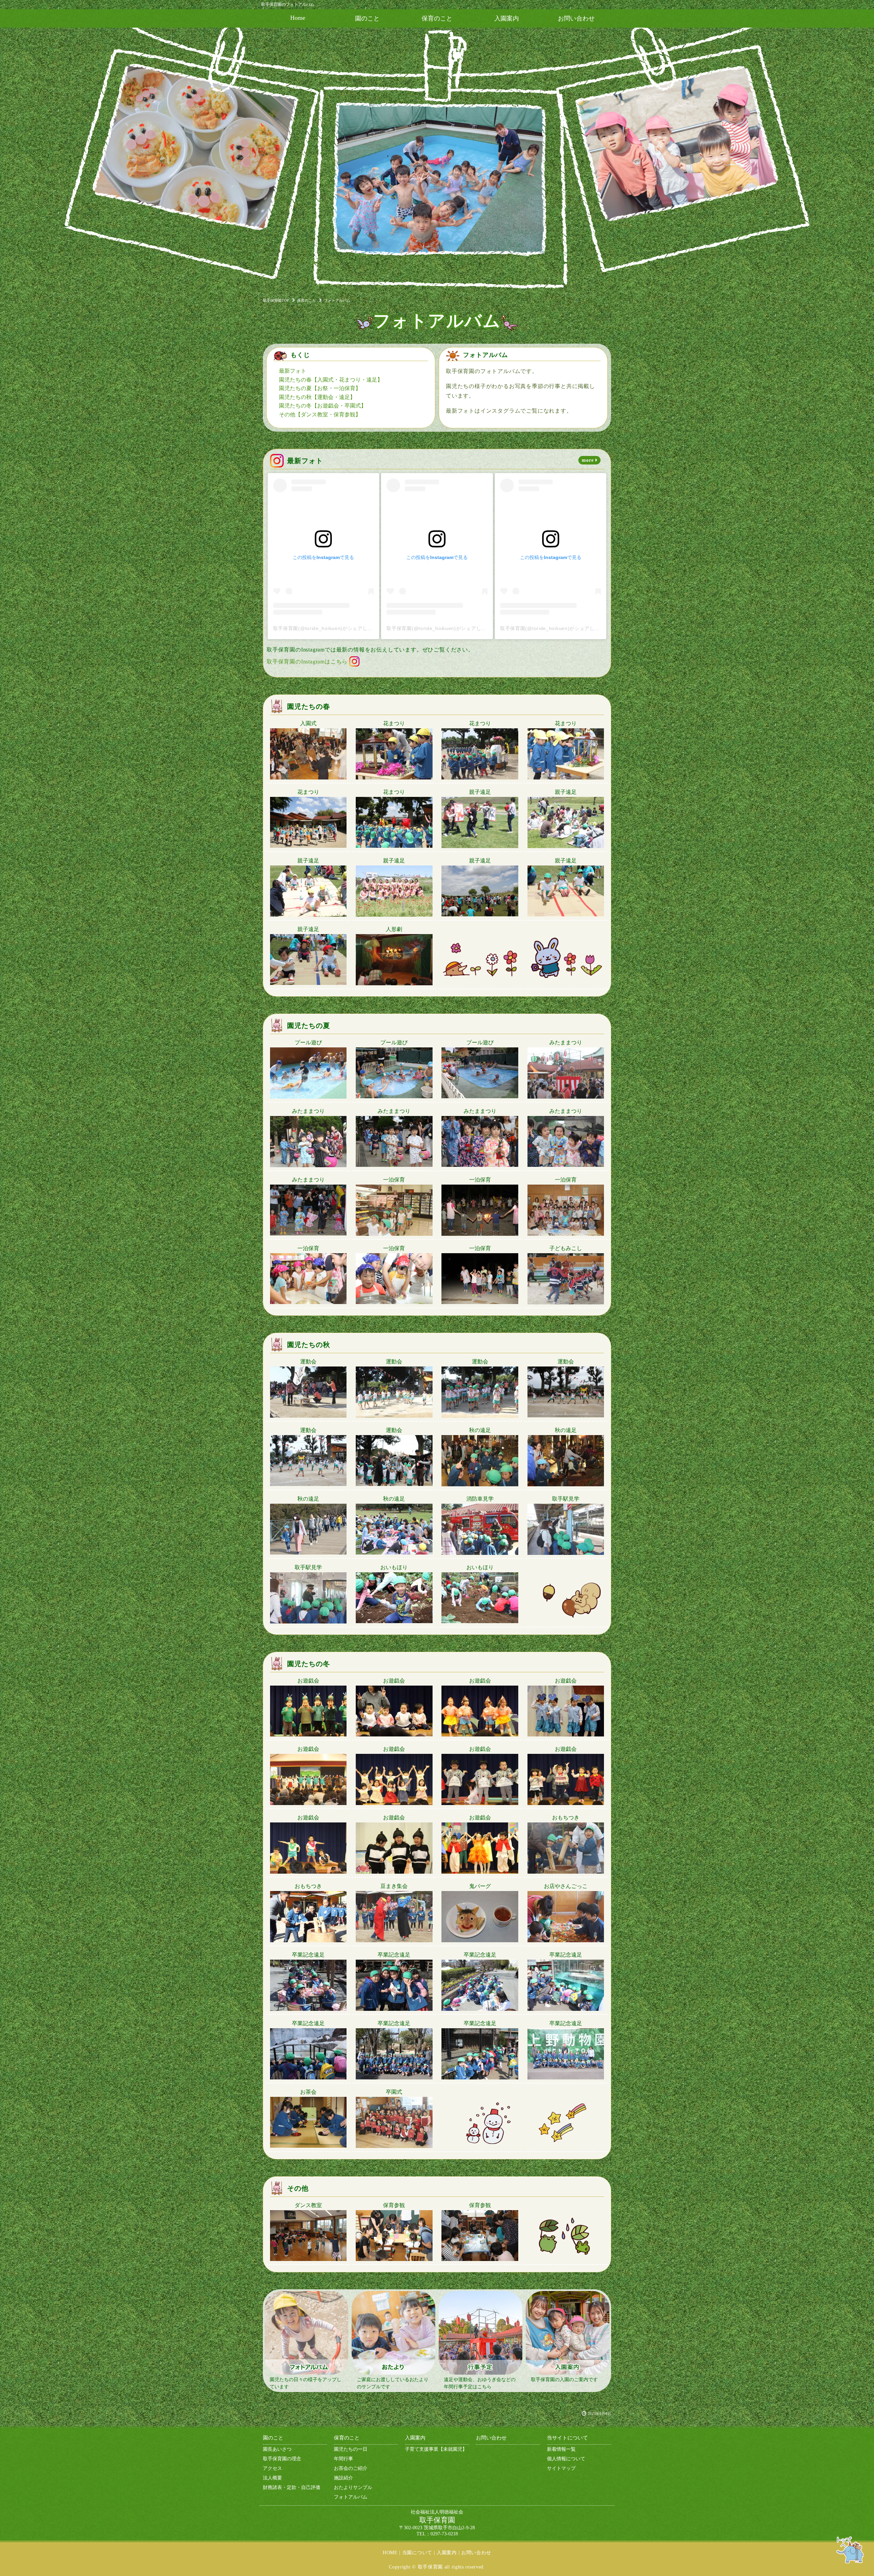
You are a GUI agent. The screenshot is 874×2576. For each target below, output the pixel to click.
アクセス (272, 2468)
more (588, 460)
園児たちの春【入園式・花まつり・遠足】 (331, 380)
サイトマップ (561, 2468)
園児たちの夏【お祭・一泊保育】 (320, 388)
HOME (390, 2553)
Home (298, 18)
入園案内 (507, 18)
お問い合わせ (576, 18)
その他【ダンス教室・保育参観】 (320, 414)
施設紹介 (343, 2478)
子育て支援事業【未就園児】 (436, 2449)
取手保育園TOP (276, 300)
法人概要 (272, 2478)
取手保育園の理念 (282, 2459)
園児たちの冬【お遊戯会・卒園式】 (323, 406)
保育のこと (437, 18)
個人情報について (566, 2459)
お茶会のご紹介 (351, 2468)
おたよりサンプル (353, 2487)
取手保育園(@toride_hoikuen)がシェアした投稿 (328, 628)
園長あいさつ (277, 2449)
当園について (417, 2553)
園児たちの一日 (351, 2449)
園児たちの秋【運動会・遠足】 (317, 397)
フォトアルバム (351, 2497)
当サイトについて (567, 2438)
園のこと (367, 18)
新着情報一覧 (561, 2449)
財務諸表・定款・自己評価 (292, 2487)
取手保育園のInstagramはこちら (307, 662)
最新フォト (293, 371)
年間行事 (343, 2459)
